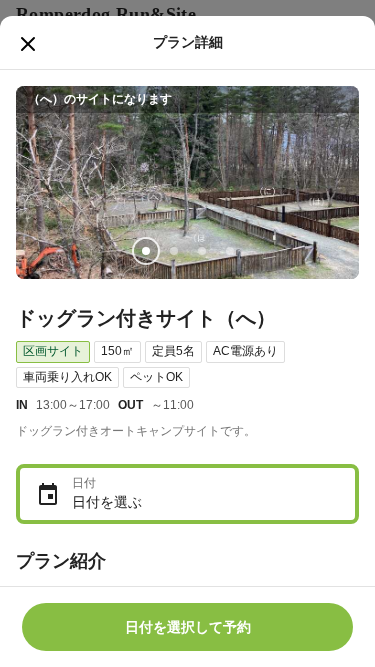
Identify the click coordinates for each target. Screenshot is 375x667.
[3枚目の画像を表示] (202, 251)
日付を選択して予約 (188, 627)
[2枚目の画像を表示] (174, 251)
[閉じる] (28, 44)
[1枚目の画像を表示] (146, 251)
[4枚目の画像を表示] (230, 251)
